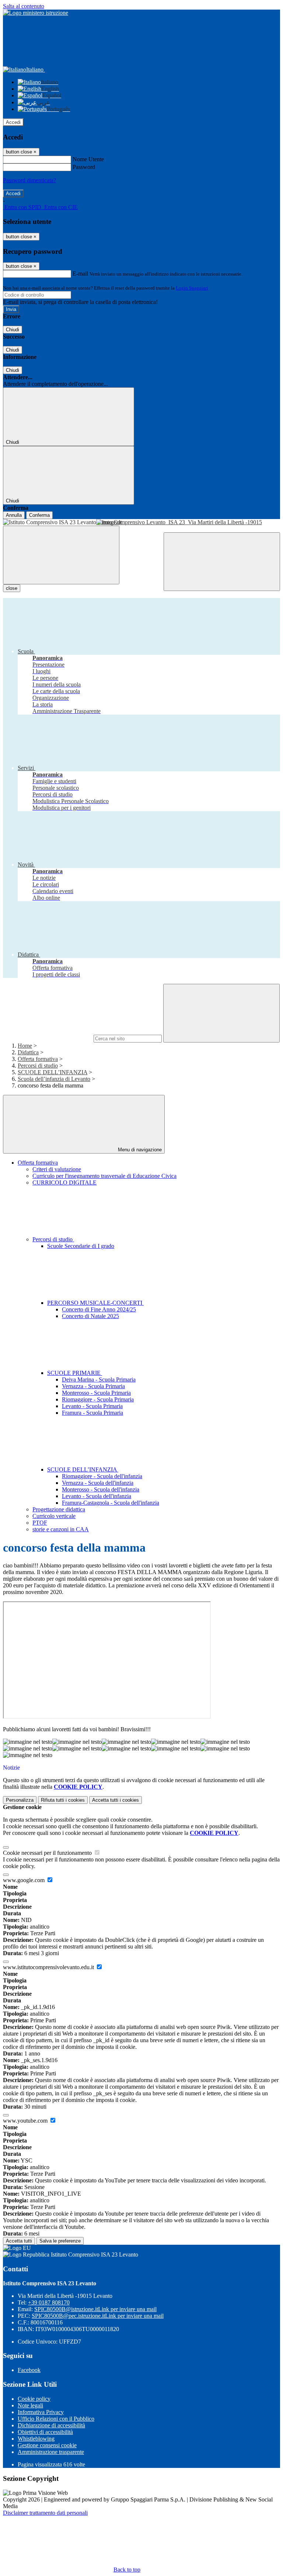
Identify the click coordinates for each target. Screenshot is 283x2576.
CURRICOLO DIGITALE (64, 1182)
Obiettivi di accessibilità (45, 2432)
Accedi (13, 122)
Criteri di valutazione (57, 1169)
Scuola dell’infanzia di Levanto (54, 1079)
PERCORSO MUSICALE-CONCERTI (95, 1303)
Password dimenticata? (29, 180)
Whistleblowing (36, 2439)
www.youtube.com (26, 2121)
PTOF (40, 1523)
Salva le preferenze (60, 2241)
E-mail (80, 274)
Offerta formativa (38, 1059)
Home (25, 1046)
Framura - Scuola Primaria (92, 1413)
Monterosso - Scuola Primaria (96, 1393)
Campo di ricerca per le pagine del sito (48, 1038)
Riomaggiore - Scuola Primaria (98, 1399)
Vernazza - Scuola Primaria (93, 1386)
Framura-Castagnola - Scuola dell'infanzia (111, 1503)
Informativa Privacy (41, 2412)
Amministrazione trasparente (51, 2452)
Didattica (28, 1052)
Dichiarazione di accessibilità (51, 2425)
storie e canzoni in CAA (61, 1529)
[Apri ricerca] (222, 562)
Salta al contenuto (24, 6)
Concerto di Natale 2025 (90, 1316)
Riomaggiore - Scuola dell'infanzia (102, 1476)
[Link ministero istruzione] (36, 13)
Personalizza (20, 1800)
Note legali (30, 2405)
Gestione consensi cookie (47, 2445)
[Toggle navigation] (61, 555)
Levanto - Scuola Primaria (92, 1406)
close (12, 588)
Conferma (39, 515)
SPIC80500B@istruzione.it (95, 2309)
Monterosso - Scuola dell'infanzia (101, 1489)
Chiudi (13, 330)
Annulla (14, 515)
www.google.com (25, 1880)
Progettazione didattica (59, 1509)
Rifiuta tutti (63, 1800)
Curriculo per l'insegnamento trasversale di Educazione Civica (104, 1176)
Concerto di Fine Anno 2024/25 (99, 1309)
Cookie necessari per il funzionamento (48, 1853)
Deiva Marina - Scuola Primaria (99, 1379)
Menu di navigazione (139, 1150)
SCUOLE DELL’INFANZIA (53, 1072)
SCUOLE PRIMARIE (75, 1373)
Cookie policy (34, 2399)
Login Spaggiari (192, 288)
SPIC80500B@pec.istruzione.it (98, 2316)
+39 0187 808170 (49, 2302)
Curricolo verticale (54, 1516)
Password (84, 167)
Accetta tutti (116, 1800)
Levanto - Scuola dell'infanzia (97, 1496)
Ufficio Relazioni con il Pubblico (56, 2419)
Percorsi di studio (38, 1066)
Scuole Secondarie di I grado (81, 1246)
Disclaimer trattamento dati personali (45, 2513)
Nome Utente (88, 159)
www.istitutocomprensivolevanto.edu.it (49, 1967)
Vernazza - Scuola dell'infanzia (98, 1483)
